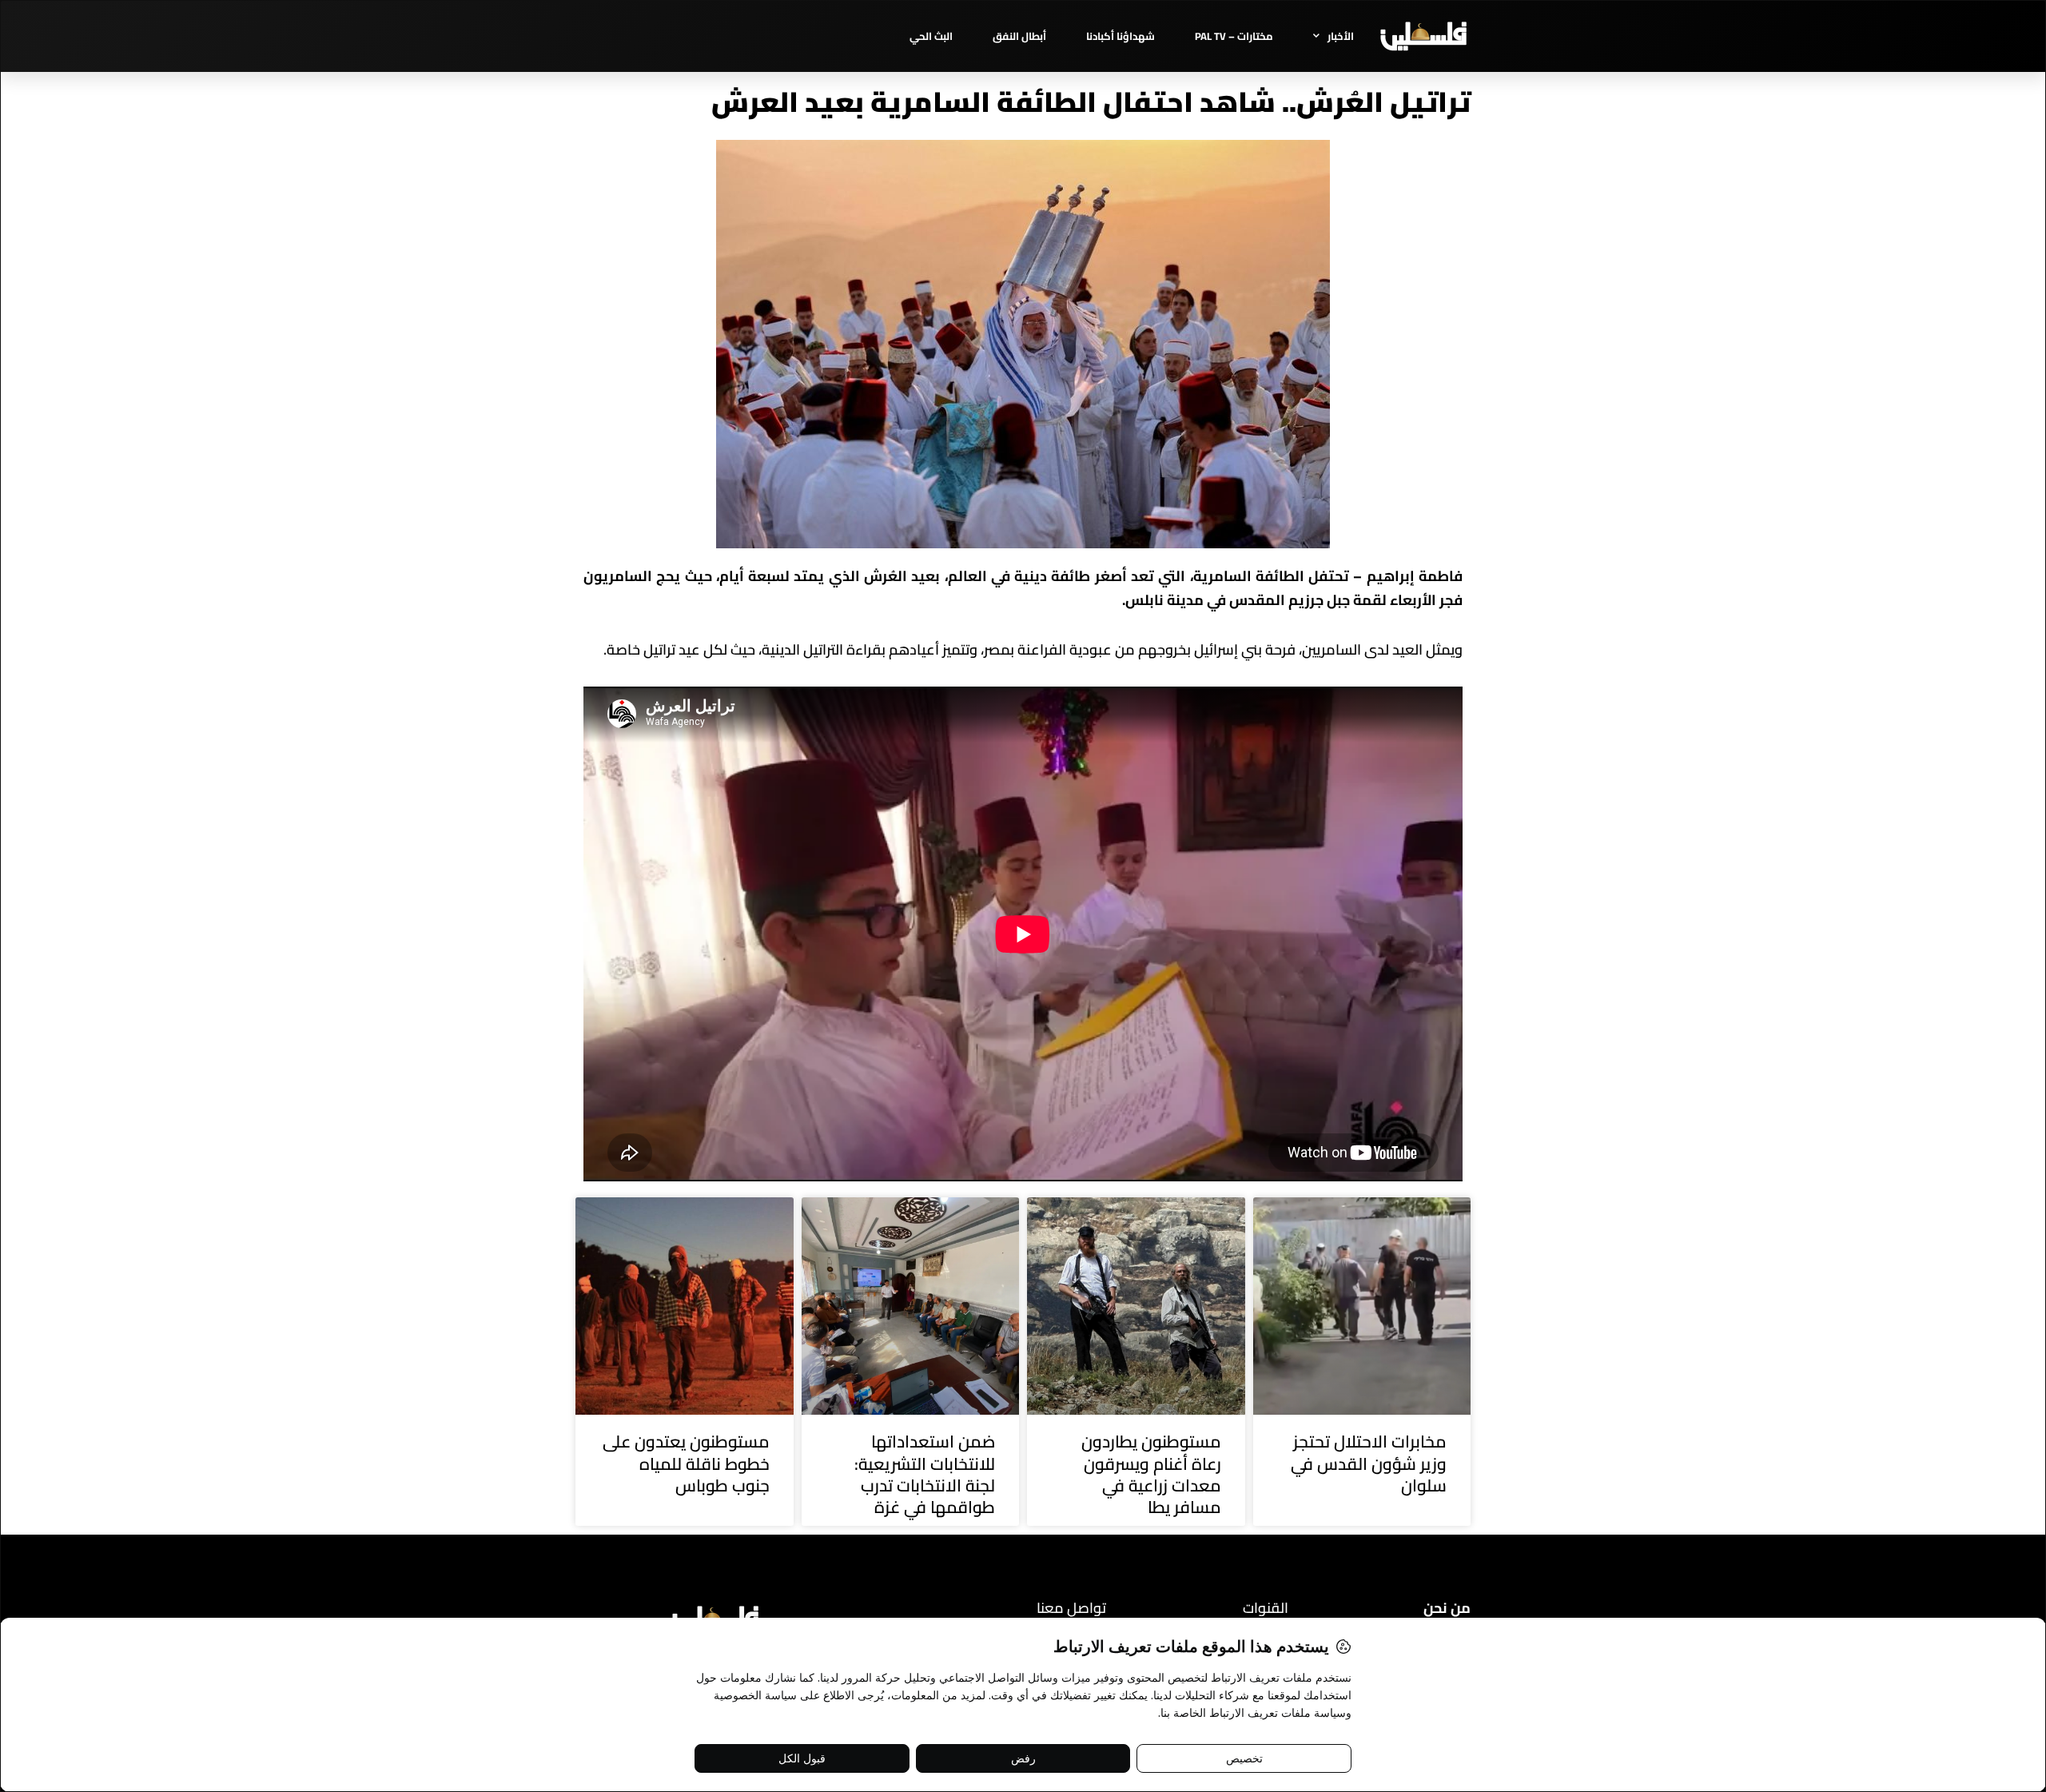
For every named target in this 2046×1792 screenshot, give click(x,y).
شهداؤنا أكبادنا (1121, 36)
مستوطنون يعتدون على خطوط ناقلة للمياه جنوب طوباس (686, 1463)
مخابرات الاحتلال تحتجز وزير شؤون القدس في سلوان (1369, 1463)
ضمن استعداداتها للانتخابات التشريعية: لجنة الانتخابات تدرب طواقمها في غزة (925, 1474)
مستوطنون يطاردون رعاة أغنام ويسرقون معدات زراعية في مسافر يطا (1151, 1474)
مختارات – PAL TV (1234, 36)
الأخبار (1341, 36)
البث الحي (931, 36)
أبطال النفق (1019, 36)
